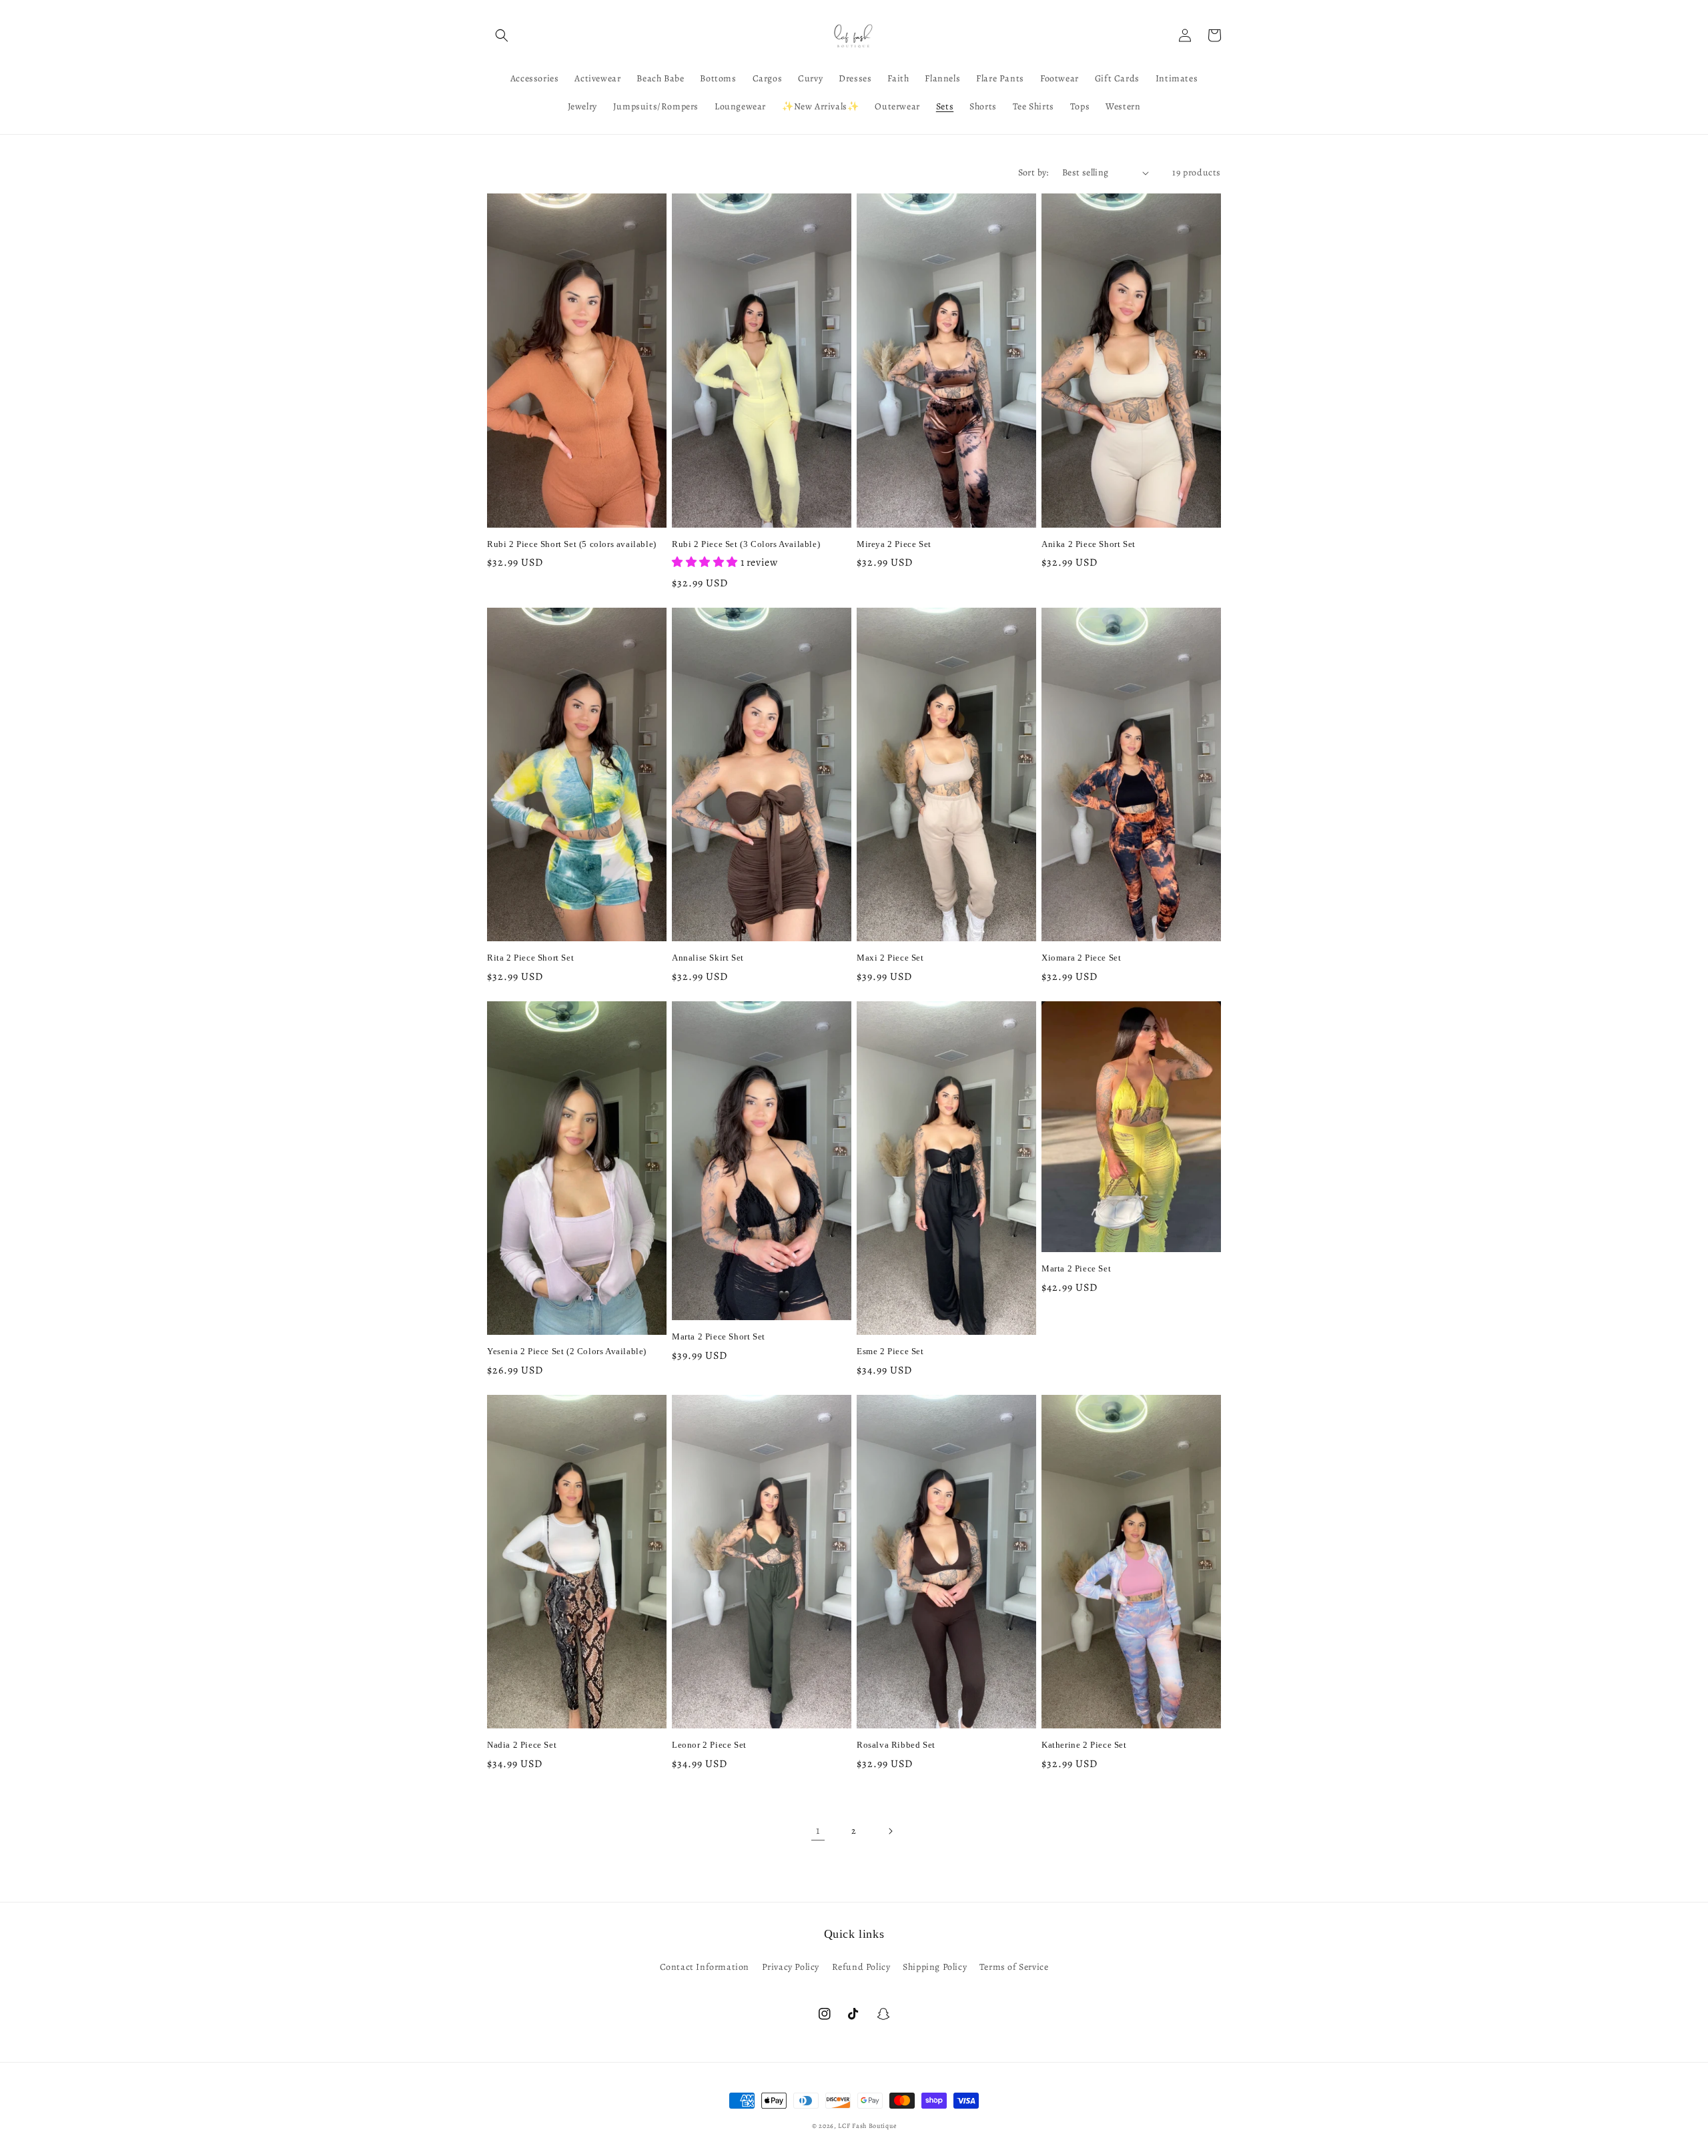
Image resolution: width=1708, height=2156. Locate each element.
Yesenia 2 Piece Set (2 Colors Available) (567, 1351)
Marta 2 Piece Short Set (719, 1336)
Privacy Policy (791, 1967)
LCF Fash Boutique (867, 2126)
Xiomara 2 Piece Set (1081, 958)
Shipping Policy (935, 1967)
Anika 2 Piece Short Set (1089, 544)
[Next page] (890, 1831)
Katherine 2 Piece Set (1084, 1745)
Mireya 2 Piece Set (894, 544)
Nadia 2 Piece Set (522, 1745)
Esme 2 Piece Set (890, 1351)
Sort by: (1033, 172)
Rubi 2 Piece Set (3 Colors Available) (746, 544)
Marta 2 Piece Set (1076, 1268)
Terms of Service (1014, 1967)
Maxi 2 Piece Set (890, 958)
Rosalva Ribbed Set (896, 1745)
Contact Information (705, 1967)
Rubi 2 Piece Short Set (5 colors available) (572, 544)
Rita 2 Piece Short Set (530, 958)
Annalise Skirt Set (708, 958)
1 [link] (818, 1830)
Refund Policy (861, 1967)
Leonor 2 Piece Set (709, 1745)
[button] (502, 35)
